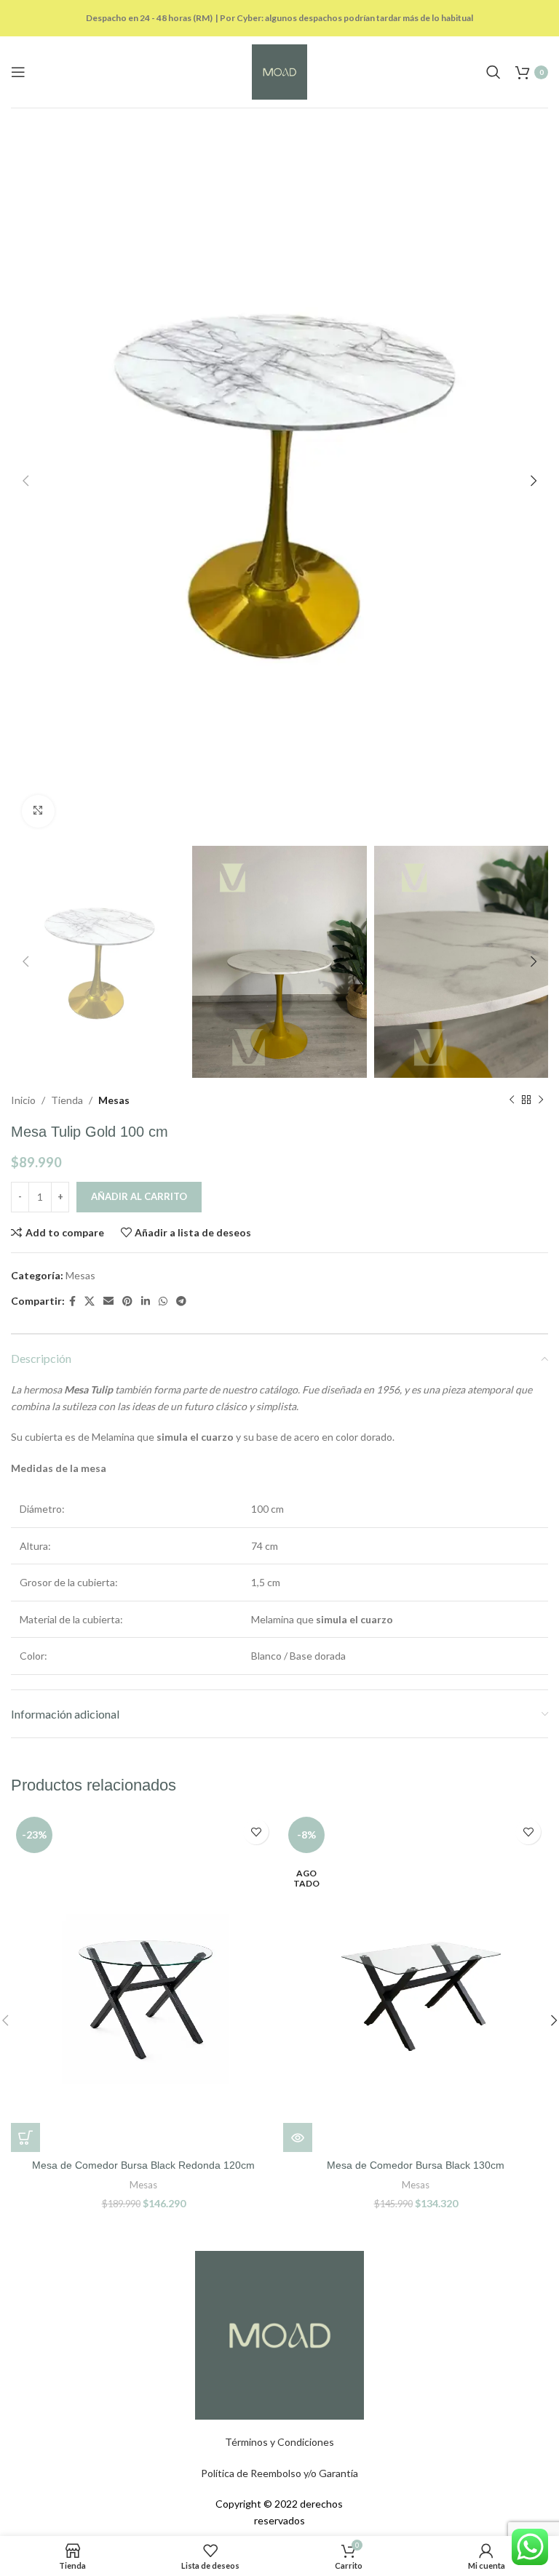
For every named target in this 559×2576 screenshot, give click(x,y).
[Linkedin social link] (146, 1301)
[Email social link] (108, 1301)
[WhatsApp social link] (163, 1301)
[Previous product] (512, 1100)
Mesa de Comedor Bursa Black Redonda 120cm (143, 2165)
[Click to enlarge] (38, 811)
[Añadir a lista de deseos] (256, 1832)
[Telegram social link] (181, 1301)
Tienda (67, 1100)
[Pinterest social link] (127, 1301)
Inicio (23, 1100)
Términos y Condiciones (279, 2442)
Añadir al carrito (139, 1196)
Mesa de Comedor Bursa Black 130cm (416, 2165)
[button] (25, 2137)
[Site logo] (279, 71)
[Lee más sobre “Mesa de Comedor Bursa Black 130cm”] (298, 2137)
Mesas (114, 1100)
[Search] (493, 72)
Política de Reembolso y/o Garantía (279, 2473)
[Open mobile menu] (18, 72)
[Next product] (541, 1100)
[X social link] (90, 1301)
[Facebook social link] (72, 1301)
